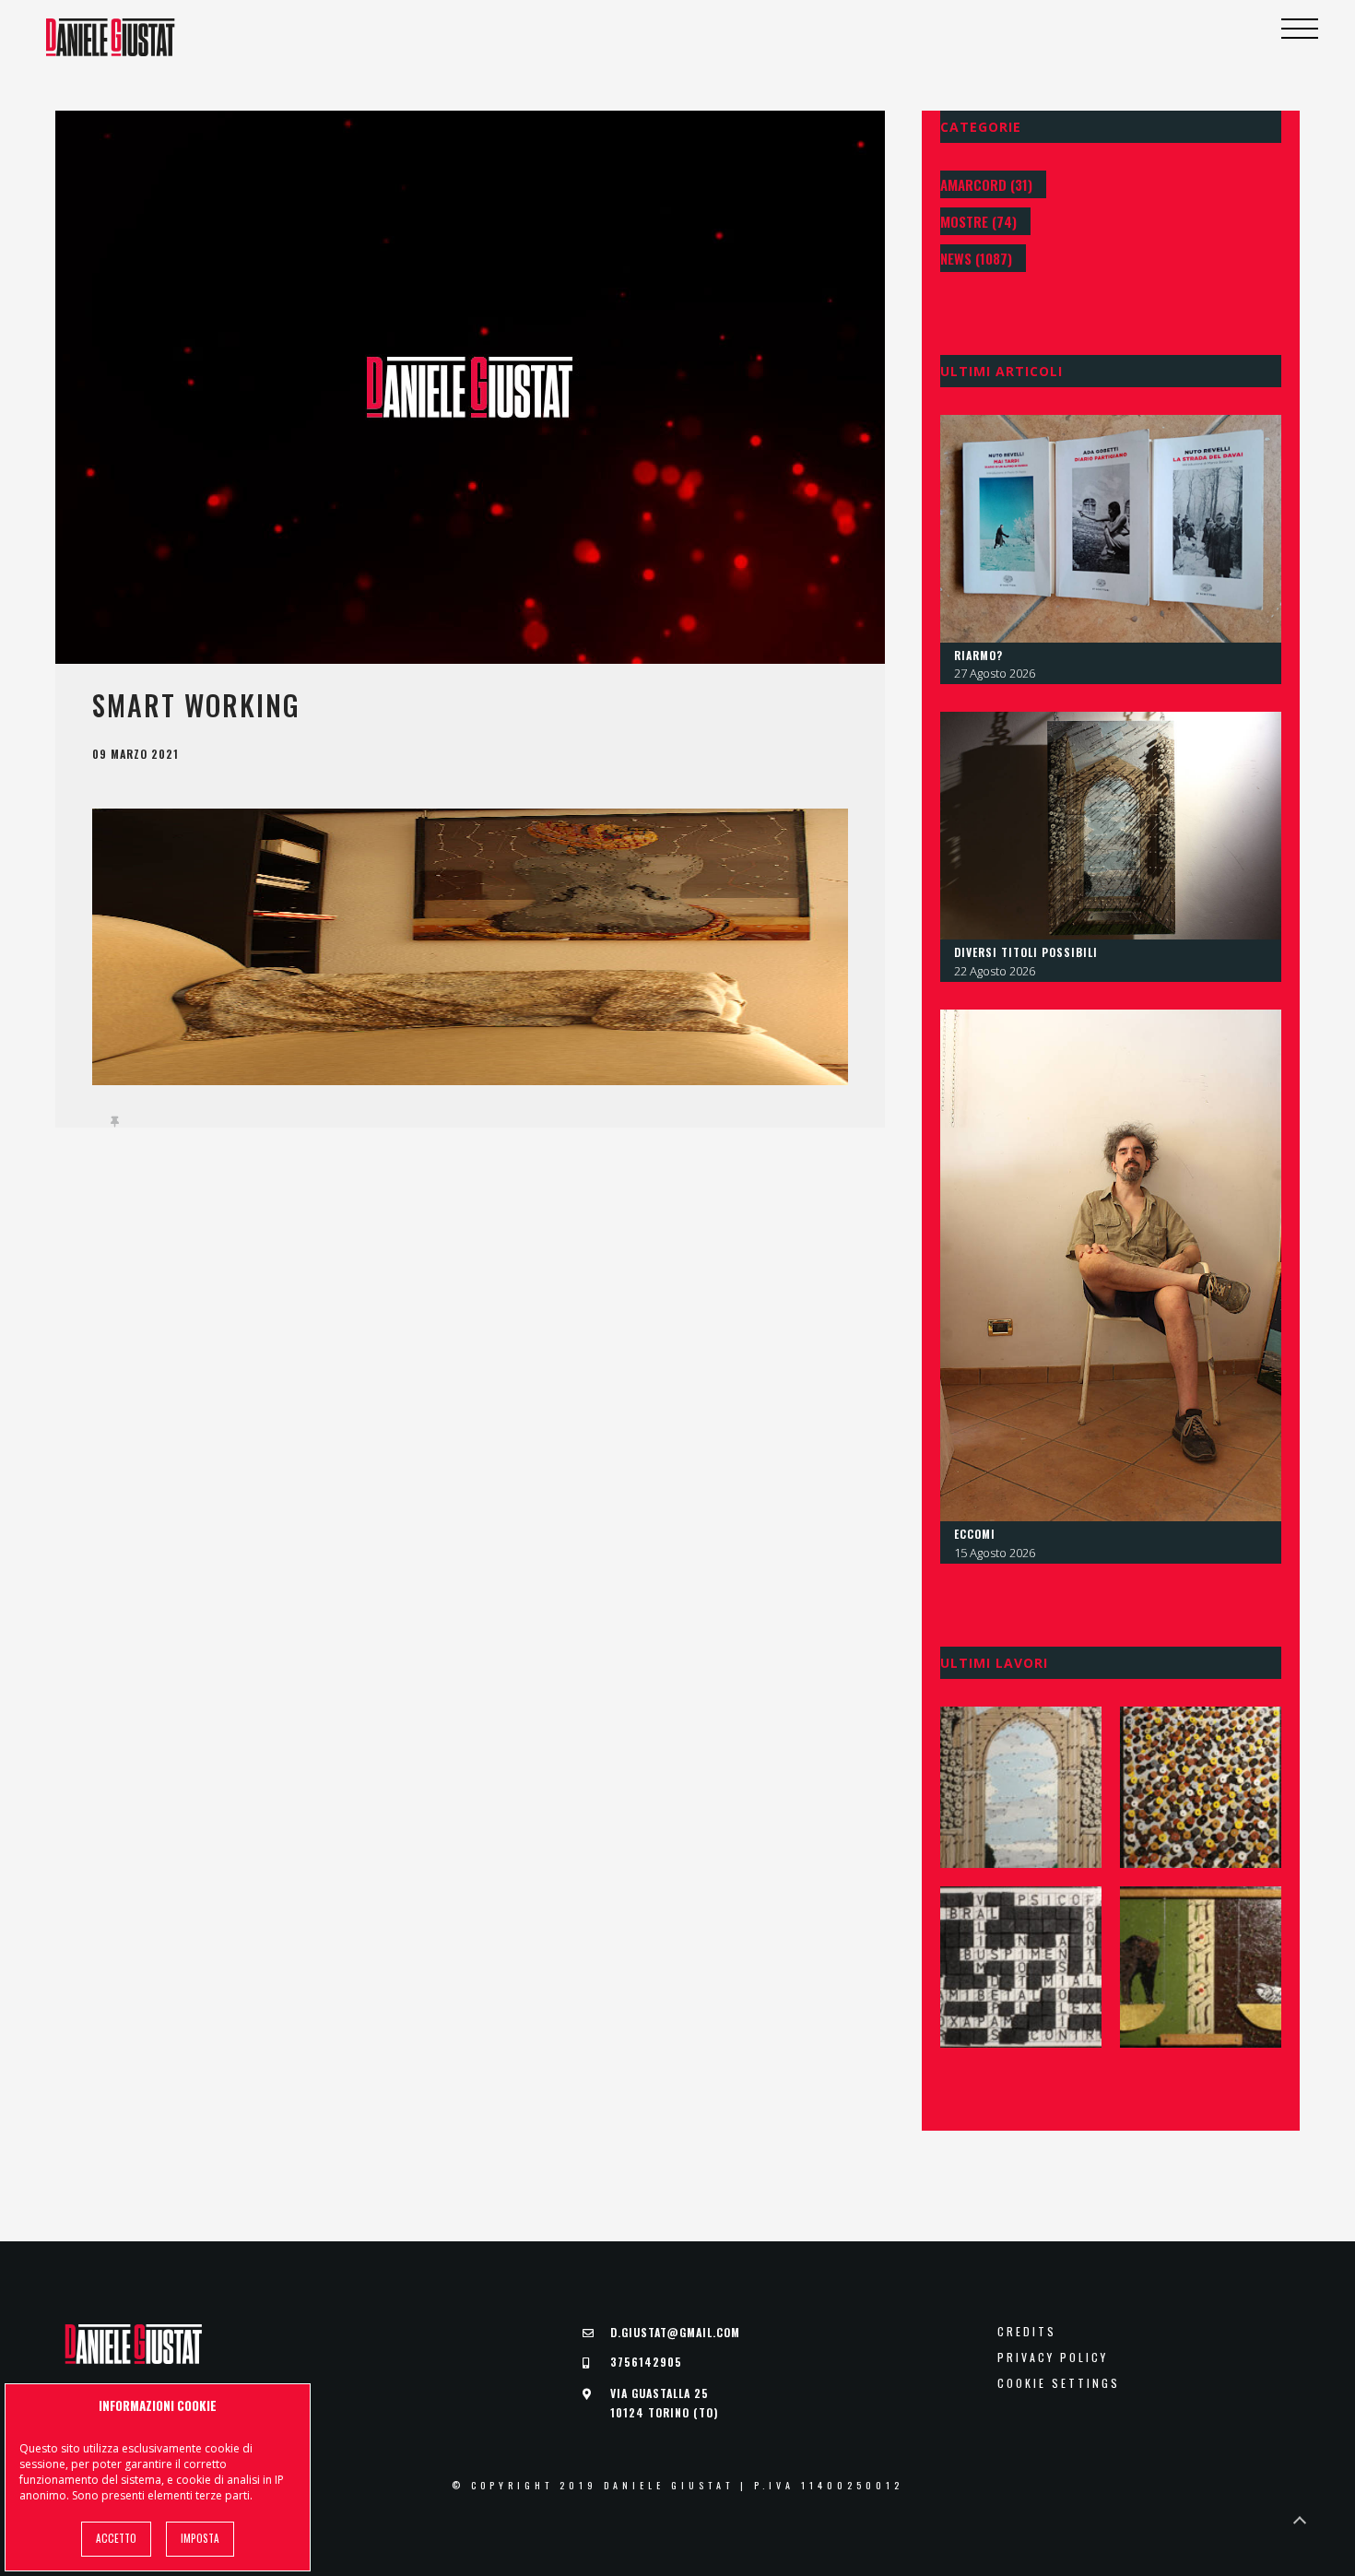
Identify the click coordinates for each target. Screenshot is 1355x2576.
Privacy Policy (1053, 2357)
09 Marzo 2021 (135, 754)
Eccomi (975, 1534)
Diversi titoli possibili (1026, 952)
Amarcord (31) (986, 184)
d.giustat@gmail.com (675, 2332)
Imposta (200, 2538)
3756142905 (646, 2362)
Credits (1027, 2332)
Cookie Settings (1059, 2383)
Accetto (116, 2538)
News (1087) (976, 258)
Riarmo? (978, 655)
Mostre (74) (978, 221)
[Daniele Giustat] (111, 37)
